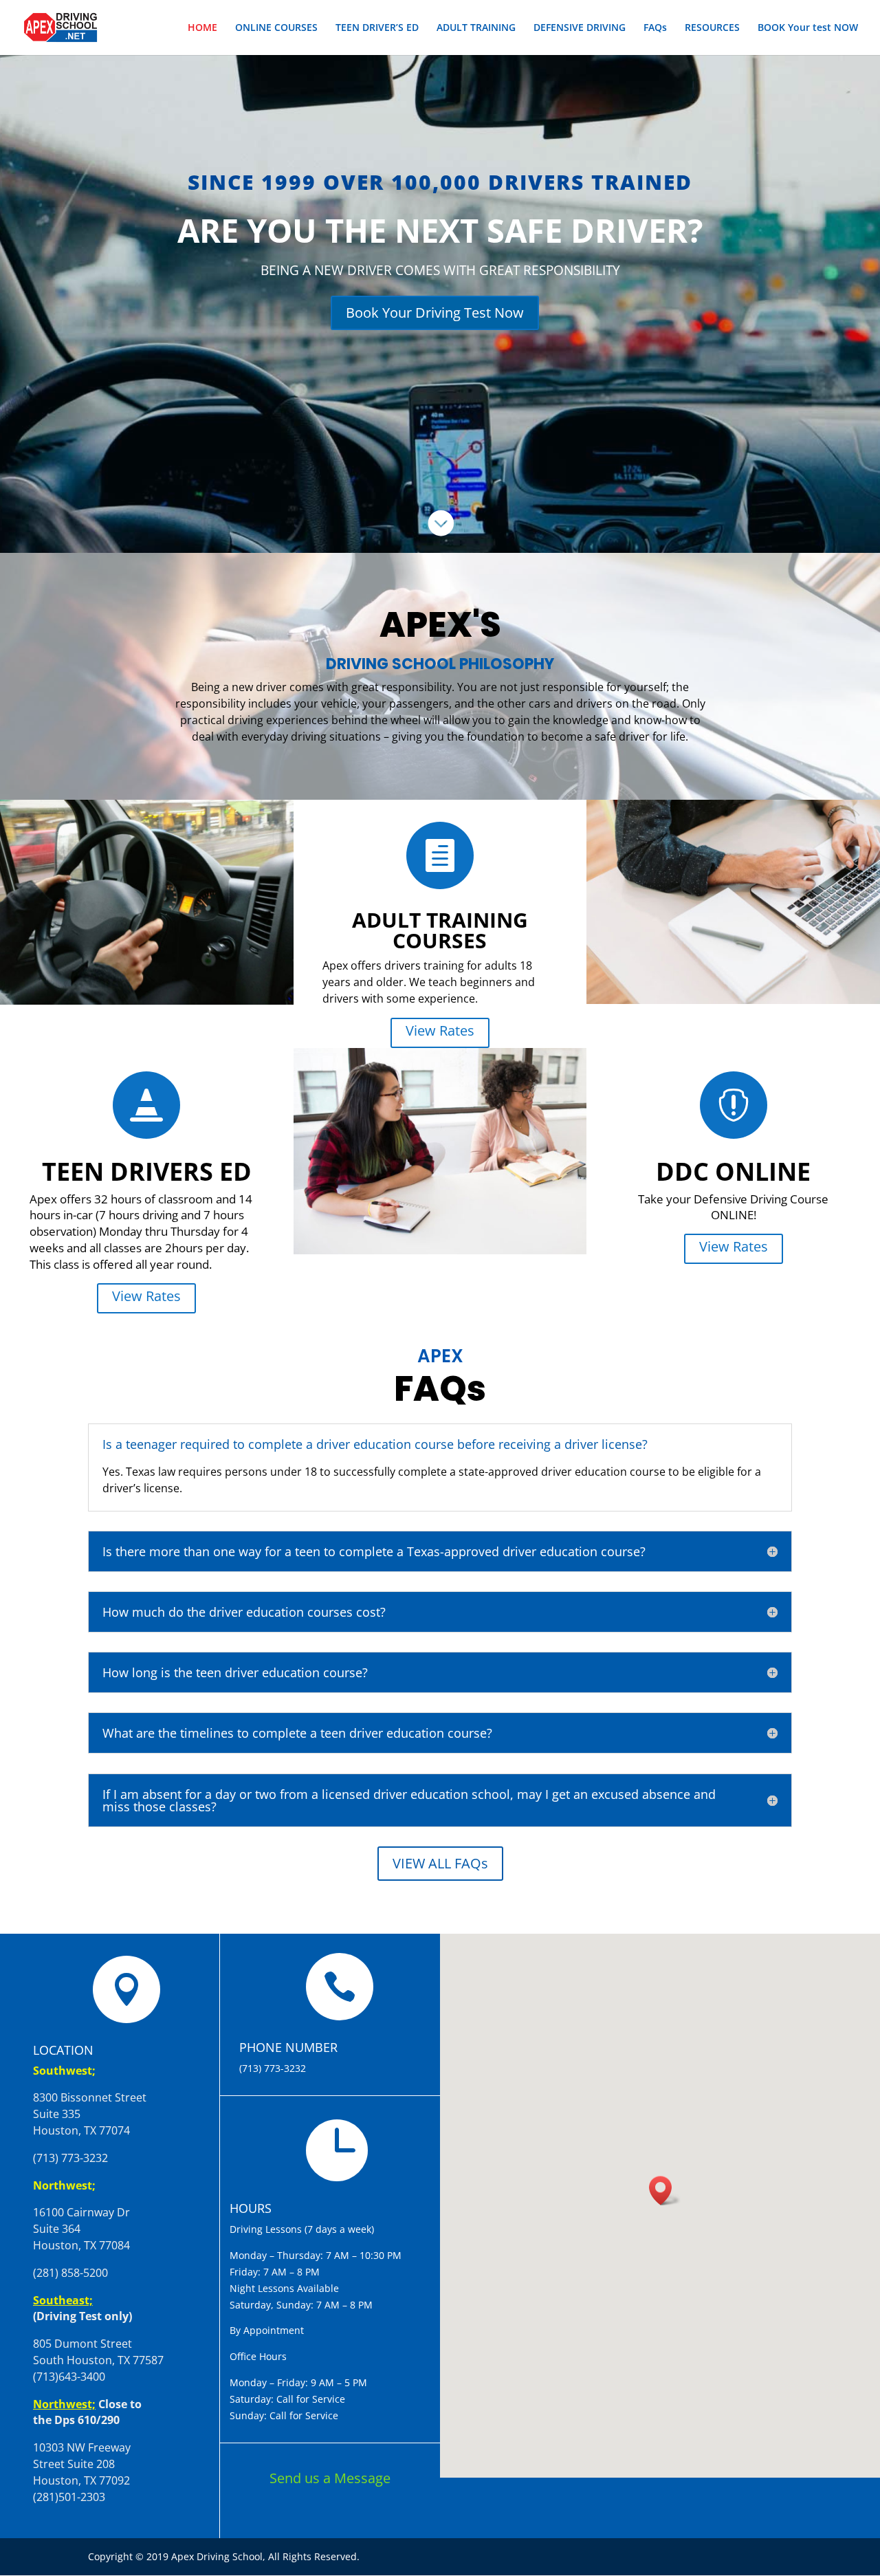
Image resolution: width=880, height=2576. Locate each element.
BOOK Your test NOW (808, 28)
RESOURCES (712, 28)
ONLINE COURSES (276, 28)
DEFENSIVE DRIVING (580, 28)
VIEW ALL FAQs (440, 1863)
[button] (665, 2191)
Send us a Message (330, 2478)
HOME (202, 28)
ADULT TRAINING (476, 28)
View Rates (440, 1030)
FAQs (655, 28)
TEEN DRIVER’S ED (377, 28)
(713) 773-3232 (273, 2068)
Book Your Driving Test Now (435, 313)
